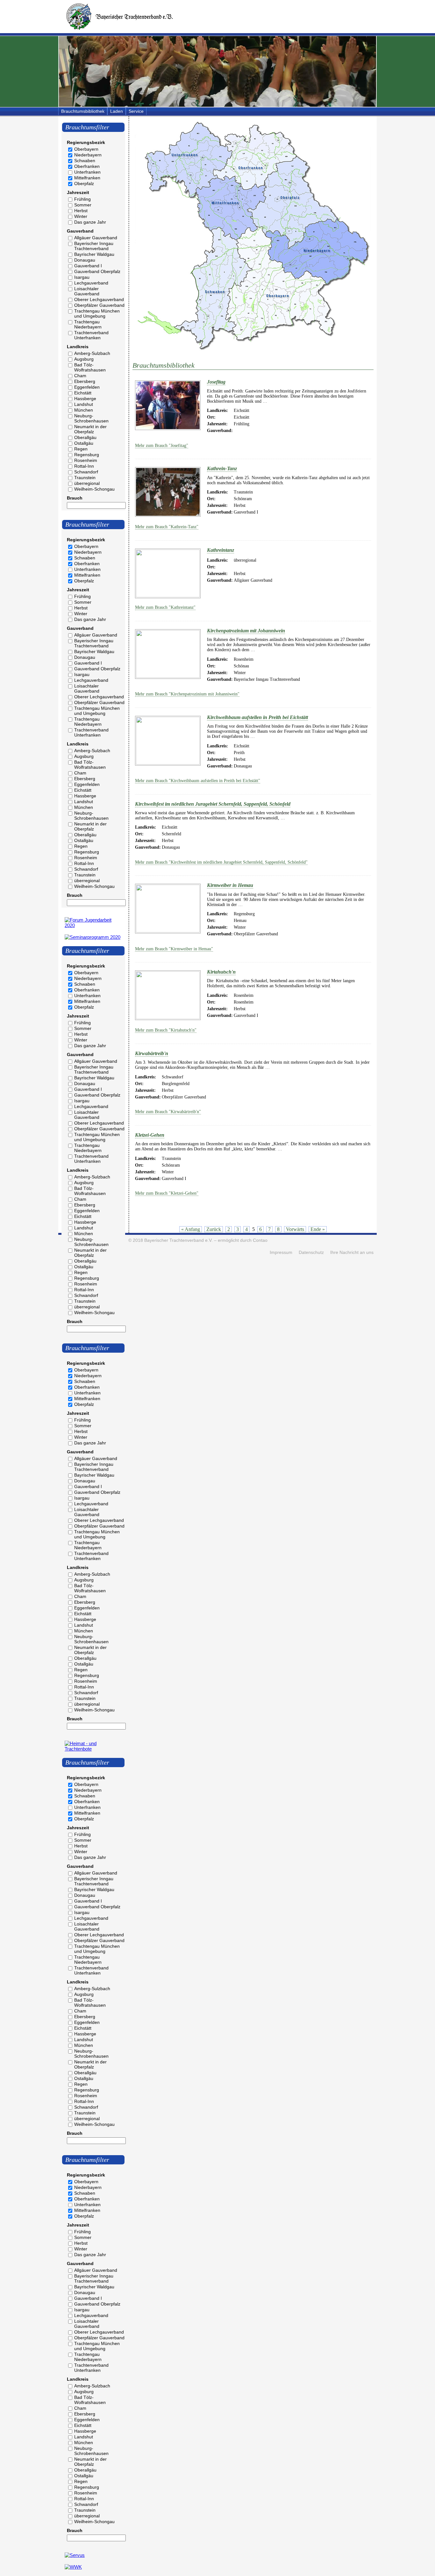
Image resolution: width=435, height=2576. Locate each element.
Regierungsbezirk (86, 142)
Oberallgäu (85, 437)
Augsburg (84, 359)
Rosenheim (86, 460)
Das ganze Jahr (90, 222)
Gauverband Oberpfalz (97, 271)
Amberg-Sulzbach (92, 353)
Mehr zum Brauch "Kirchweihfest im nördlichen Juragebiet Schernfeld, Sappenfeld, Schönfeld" (221, 862)
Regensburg (87, 455)
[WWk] (73, 2567)
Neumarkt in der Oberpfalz (90, 429)
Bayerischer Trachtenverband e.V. (178, 1240)
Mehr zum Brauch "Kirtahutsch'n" (166, 1030)
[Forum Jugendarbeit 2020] (93, 925)
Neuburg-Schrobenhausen (91, 418)
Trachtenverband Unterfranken (91, 335)
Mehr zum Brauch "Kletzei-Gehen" (167, 1193)
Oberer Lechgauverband (99, 299)
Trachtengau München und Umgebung (97, 313)
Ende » (318, 1229)
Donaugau (85, 260)
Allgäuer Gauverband (96, 238)
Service (136, 111)
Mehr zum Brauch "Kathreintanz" (165, 607)
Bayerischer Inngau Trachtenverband (94, 246)
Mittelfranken (87, 178)
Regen (81, 449)
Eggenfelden (87, 387)
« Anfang (191, 1229)
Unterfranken (87, 172)
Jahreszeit (78, 192)
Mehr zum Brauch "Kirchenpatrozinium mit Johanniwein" (187, 694)
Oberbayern (86, 149)
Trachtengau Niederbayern (88, 324)
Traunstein (85, 478)
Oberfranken (87, 166)
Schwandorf (86, 472)
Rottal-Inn (84, 466)
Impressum (281, 1252)
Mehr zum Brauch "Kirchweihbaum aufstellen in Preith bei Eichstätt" (198, 781)
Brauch (75, 498)
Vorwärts (295, 1229)
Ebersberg (85, 381)
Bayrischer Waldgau (94, 254)
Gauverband (80, 231)
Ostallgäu (84, 443)
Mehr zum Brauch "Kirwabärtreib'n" (168, 1112)
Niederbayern (88, 155)
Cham (80, 376)
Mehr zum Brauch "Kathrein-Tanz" (167, 527)
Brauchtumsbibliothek (83, 111)
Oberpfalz (84, 183)
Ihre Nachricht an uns (352, 1252)
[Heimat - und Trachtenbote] (93, 1749)
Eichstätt (83, 393)
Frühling (82, 199)
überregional (87, 483)
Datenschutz (311, 1252)
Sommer (83, 205)
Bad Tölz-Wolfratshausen (90, 367)
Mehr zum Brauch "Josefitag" (162, 446)
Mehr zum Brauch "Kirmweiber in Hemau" (174, 949)
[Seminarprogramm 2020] (93, 937)
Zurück (214, 1229)
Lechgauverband (91, 283)
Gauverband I (88, 266)
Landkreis (78, 347)
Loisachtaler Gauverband (87, 291)
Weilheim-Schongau (94, 489)
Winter (81, 216)
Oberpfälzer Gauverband (99, 305)
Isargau (82, 277)
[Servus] (75, 2555)
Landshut (84, 404)
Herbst (81, 211)
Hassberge (85, 399)
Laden (117, 111)
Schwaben (85, 161)
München (84, 410)
